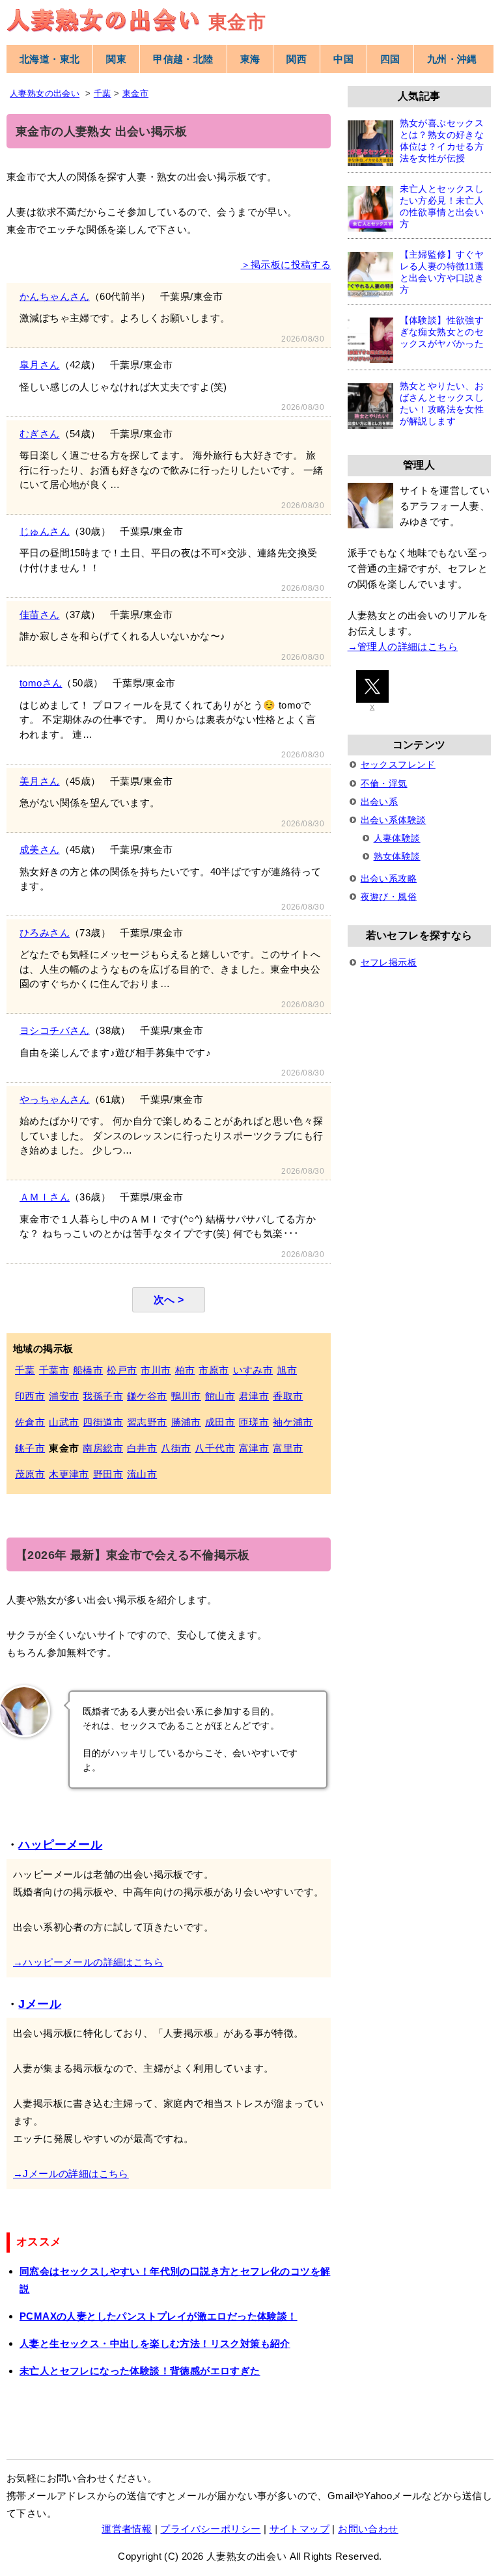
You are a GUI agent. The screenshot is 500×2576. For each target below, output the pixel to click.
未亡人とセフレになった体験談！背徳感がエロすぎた (140, 2371)
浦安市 (64, 1396)
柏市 (185, 1370)
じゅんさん (45, 531)
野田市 (108, 1474)
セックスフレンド (398, 765)
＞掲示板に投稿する (286, 264)
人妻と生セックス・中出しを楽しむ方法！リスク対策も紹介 (155, 2343)
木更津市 (69, 1474)
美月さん (40, 781)
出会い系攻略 (389, 878)
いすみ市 (253, 1370)
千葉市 (54, 1370)
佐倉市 (30, 1422)
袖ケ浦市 (293, 1422)
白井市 (142, 1448)
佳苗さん (40, 615)
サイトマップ (299, 2529)
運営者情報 (127, 2529)
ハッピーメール (60, 1845)
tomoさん (41, 683)
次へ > (169, 1300)
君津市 (254, 1396)
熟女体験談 (397, 856)
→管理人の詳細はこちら (403, 646)
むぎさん (40, 434)
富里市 (288, 1448)
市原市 (214, 1370)
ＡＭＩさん (45, 1197)
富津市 (254, 1448)
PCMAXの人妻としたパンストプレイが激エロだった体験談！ (159, 2316)
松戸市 (122, 1370)
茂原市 (30, 1474)
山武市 (64, 1422)
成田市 (220, 1422)
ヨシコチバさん (55, 1030)
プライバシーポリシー (210, 2529)
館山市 (220, 1396)
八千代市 (215, 1448)
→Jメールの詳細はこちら (71, 2174)
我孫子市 (103, 1396)
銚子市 (30, 1448)
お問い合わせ (368, 2529)
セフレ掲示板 (389, 962)
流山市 (142, 1474)
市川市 (156, 1370)
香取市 (288, 1396)
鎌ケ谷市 (147, 1396)
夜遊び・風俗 (389, 897)
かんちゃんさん (55, 296)
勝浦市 (186, 1422)
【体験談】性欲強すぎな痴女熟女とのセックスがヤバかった (442, 332)
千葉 (25, 1370)
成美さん (40, 849)
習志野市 (147, 1422)
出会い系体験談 (394, 820)
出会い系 (380, 802)
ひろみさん (45, 933)
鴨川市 (186, 1396)
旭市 (287, 1370)
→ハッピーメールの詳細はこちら (88, 1962)
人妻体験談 (397, 838)
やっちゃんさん (55, 1099)
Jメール (40, 2004)
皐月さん (40, 365)
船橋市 (88, 1370)
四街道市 (103, 1422)
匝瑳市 (254, 1422)
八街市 (176, 1448)
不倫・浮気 (384, 783)
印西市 (30, 1396)
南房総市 (103, 1448)
